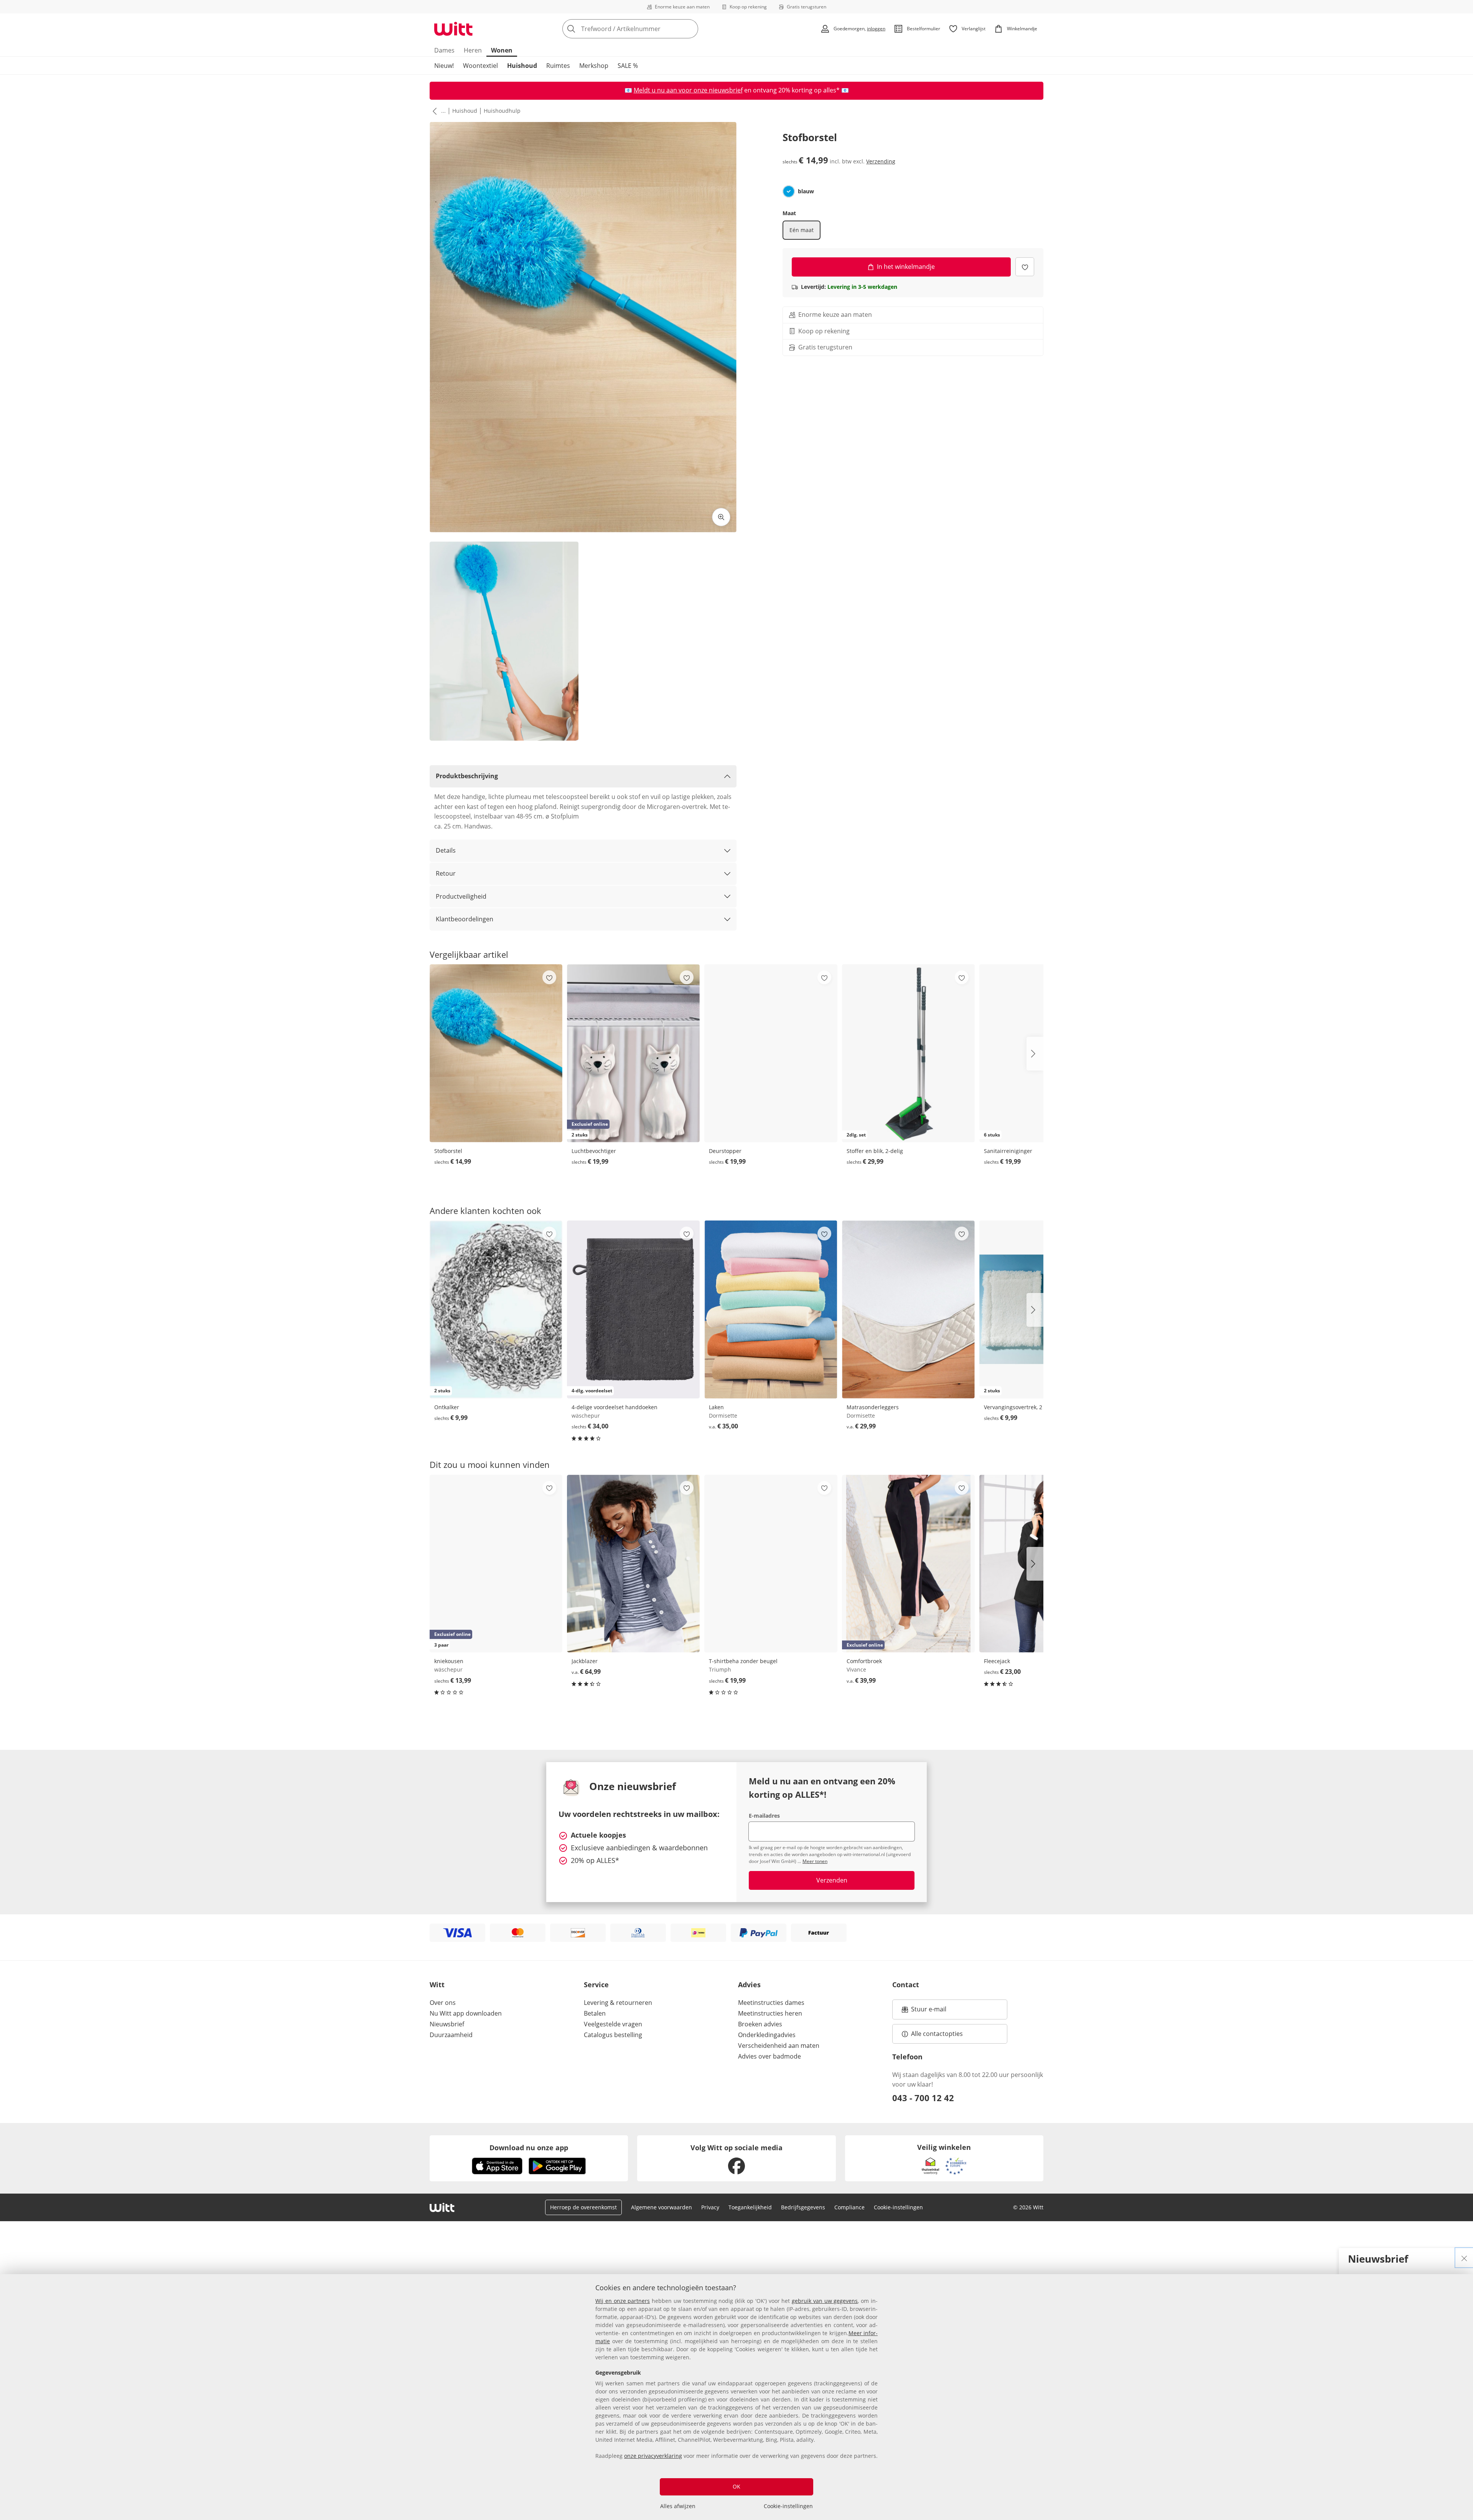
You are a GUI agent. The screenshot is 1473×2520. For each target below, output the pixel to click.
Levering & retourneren (618, 2003)
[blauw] (789, 191)
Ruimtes (558, 66)
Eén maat (802, 230)
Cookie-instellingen (788, 2506)
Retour (446, 873)
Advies (749, 1985)
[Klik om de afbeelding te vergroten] (721, 517)
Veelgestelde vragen (613, 2024)
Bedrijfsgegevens (803, 2207)
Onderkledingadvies (767, 2035)
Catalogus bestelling (613, 2035)
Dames (444, 50)
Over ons (443, 2003)
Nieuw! (444, 66)
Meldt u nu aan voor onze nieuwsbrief (688, 90)
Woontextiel (480, 66)
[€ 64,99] (633, 1564)
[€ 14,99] (496, 1053)
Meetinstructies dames (771, 2003)
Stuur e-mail (928, 2011)
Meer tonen (815, 1861)
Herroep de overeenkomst (583, 2207)
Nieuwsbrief (447, 2024)
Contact (906, 1985)
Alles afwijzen (678, 2506)
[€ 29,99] (908, 1309)
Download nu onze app (529, 2148)
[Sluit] (1464, 2258)
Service (596, 1985)
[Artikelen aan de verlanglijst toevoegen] (1025, 267)
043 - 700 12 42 (923, 2098)
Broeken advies (760, 2024)
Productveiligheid (461, 896)
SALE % (628, 66)
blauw (806, 191)
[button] (433, 111)
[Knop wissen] (690, 29)
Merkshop (594, 66)
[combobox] (647, 29)
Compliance (849, 2207)
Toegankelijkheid (750, 2207)
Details (446, 850)
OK (736, 2486)
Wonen (502, 50)
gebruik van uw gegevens (825, 2301)
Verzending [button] (881, 161)
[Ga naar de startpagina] (453, 29)
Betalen (595, 2013)
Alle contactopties (937, 2034)
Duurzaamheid (451, 2035)
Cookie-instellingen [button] (898, 2207)
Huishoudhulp (502, 111)
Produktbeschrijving (467, 776)
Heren (473, 50)
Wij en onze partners (623, 2301)
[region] (736, 2397)
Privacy (710, 2207)
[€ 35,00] (771, 1309)
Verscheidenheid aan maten (779, 2046)
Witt (437, 1985)
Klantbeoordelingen (465, 919)
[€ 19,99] (771, 1053)
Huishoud (522, 66)
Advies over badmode (769, 2056)
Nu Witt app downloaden (466, 2013)
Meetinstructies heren (770, 2013)
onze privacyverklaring (653, 2456)
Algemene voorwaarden (662, 2207)
